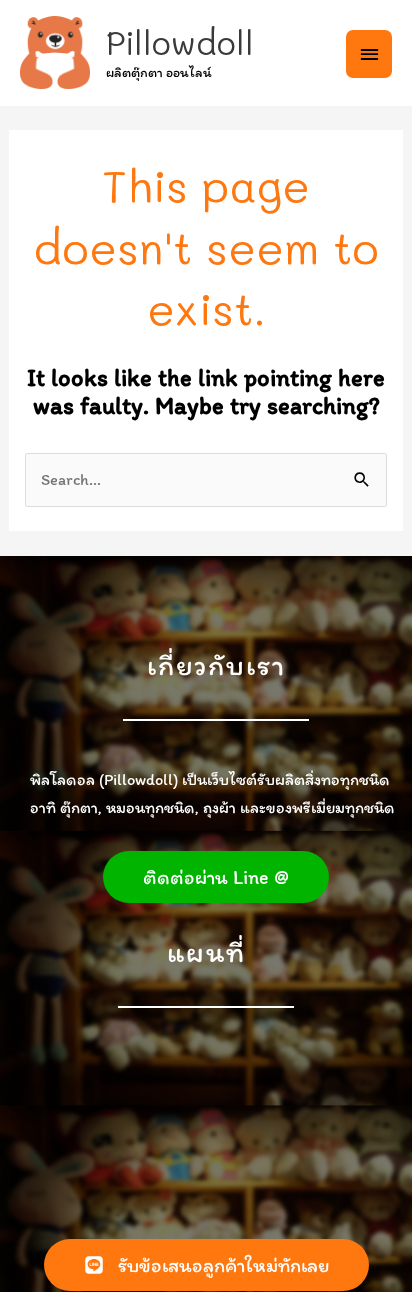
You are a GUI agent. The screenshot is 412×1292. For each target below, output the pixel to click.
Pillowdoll (180, 42)
